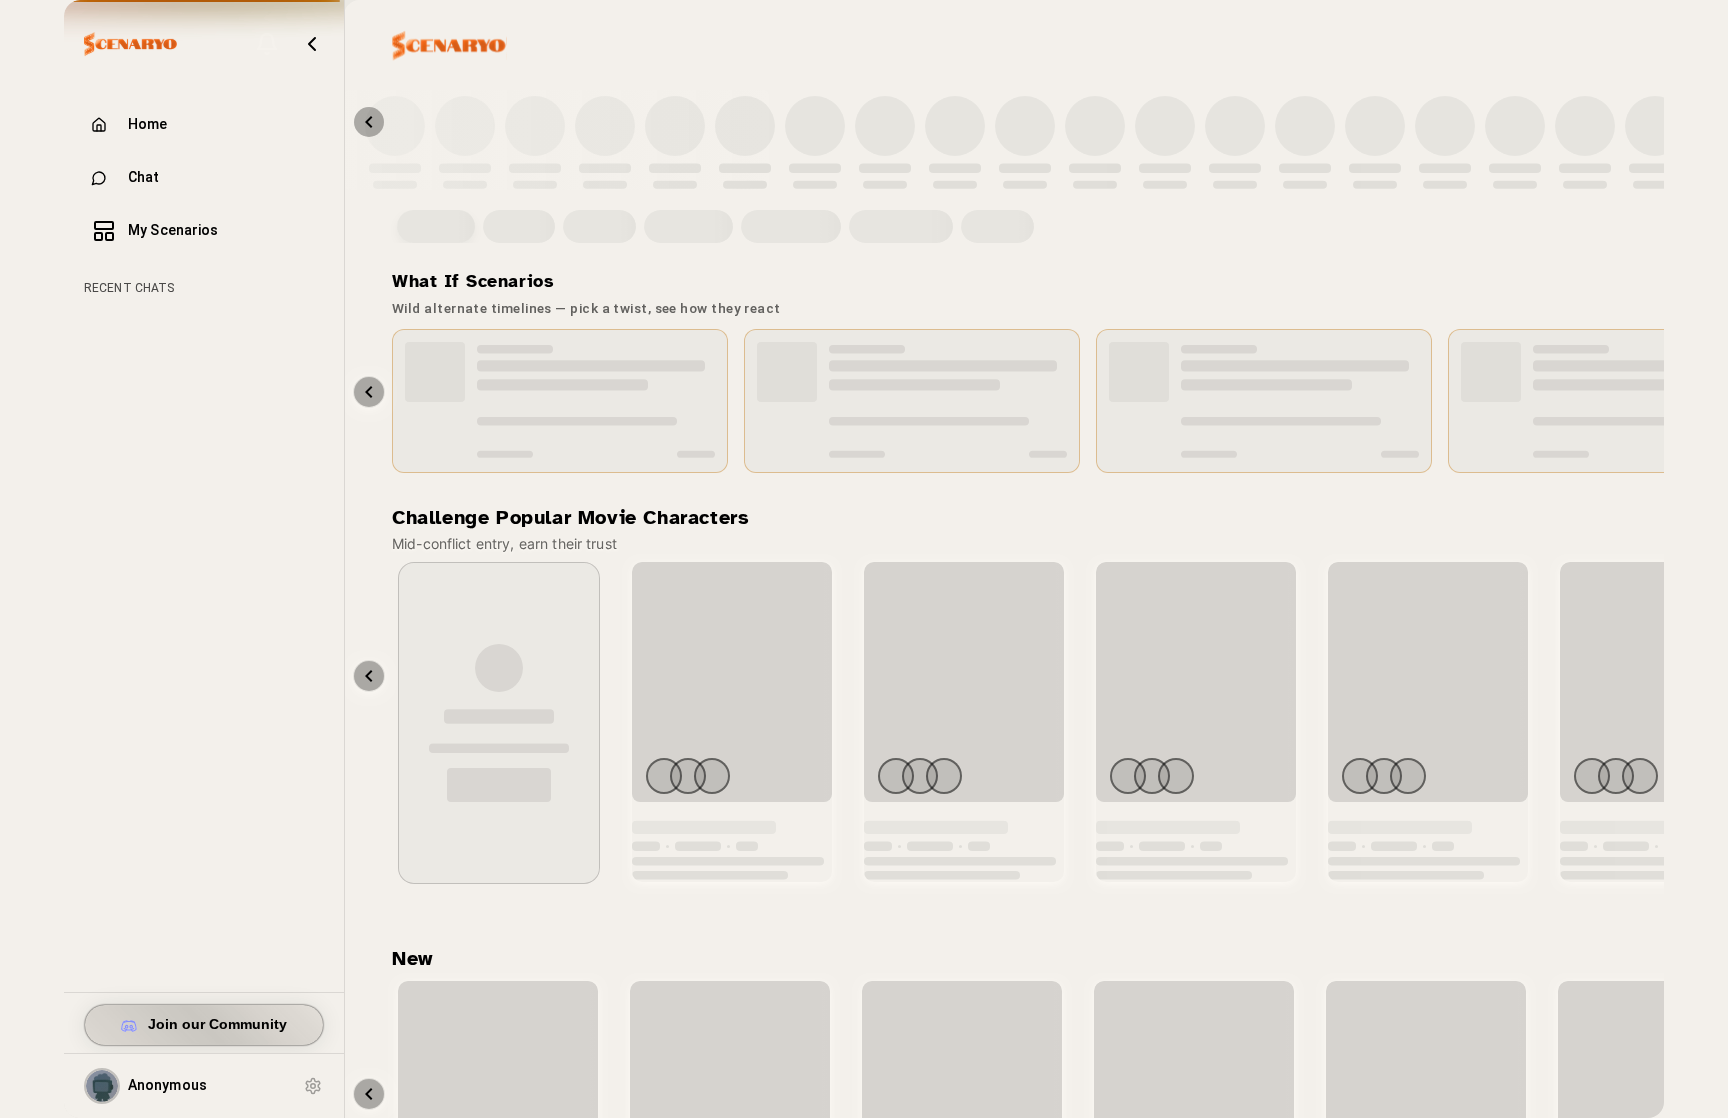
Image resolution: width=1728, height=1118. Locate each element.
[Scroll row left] (369, 676)
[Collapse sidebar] (312, 44)
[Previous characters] (369, 122)
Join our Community (217, 1024)
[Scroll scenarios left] (369, 392)
